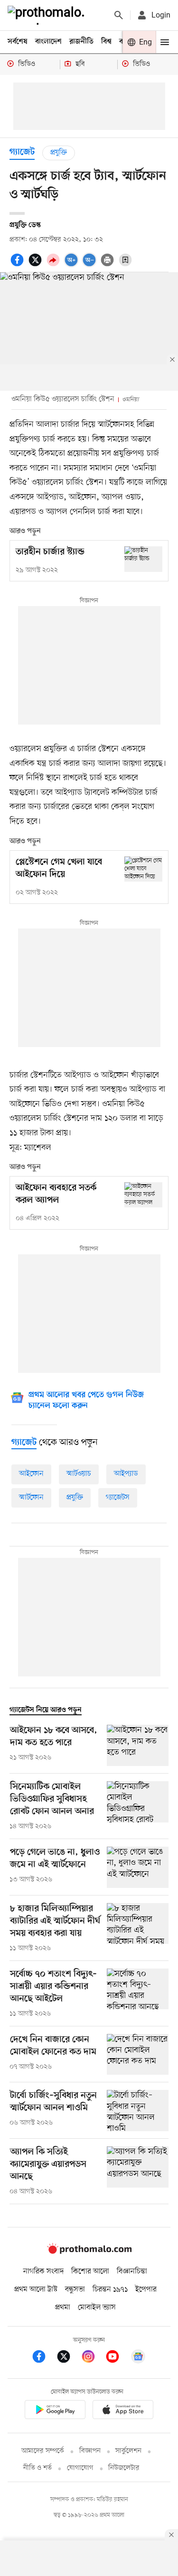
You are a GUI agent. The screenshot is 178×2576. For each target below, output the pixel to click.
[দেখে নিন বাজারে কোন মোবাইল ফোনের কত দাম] (138, 2055)
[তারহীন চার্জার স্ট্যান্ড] (143, 559)
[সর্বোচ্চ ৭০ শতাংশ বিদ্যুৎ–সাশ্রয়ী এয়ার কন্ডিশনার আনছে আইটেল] (138, 1994)
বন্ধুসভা (75, 2290)
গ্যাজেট (22, 152)
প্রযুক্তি (59, 153)
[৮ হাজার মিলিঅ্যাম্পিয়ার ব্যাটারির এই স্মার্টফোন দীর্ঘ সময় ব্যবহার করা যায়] (138, 1928)
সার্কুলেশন (128, 2451)
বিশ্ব (106, 42)
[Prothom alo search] (119, 15)
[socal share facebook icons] (19, 265)
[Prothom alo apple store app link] (123, 2411)
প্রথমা (63, 2308)
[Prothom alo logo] (89, 2252)
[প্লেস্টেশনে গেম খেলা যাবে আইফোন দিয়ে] (143, 869)
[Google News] (138, 2358)
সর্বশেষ (18, 42)
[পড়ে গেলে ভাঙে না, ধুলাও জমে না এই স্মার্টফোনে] (138, 1867)
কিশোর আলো (90, 2272)
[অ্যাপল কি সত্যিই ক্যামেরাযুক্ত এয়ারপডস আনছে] (138, 2171)
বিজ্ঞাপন (90, 2451)
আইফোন (31, 1474)
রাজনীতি (81, 42)
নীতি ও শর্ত (37, 2468)
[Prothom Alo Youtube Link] (117, 2358)
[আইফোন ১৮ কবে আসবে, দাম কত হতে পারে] (138, 1745)
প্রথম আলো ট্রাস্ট (36, 2290)
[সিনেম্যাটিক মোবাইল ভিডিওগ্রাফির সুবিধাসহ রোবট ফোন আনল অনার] (138, 1806)
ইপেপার (146, 2290)
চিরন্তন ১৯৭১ (110, 2290)
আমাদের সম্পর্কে (43, 2451)
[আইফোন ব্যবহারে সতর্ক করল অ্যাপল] (143, 1195)
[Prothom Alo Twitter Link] (68, 2358)
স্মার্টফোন (31, 1498)
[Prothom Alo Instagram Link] (93, 2358)
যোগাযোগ (80, 2468)
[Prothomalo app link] (55, 2411)
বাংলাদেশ (48, 42)
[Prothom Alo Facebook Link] (44, 2358)
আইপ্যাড (126, 1474)
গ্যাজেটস (118, 1498)
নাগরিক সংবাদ (43, 2272)
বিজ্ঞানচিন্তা (132, 2272)
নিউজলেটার (124, 2468)
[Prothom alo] (48, 15)
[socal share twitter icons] (37, 265)
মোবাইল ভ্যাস (97, 2308)
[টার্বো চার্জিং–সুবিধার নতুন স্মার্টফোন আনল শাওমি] (138, 2111)
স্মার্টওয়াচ (79, 1474)
